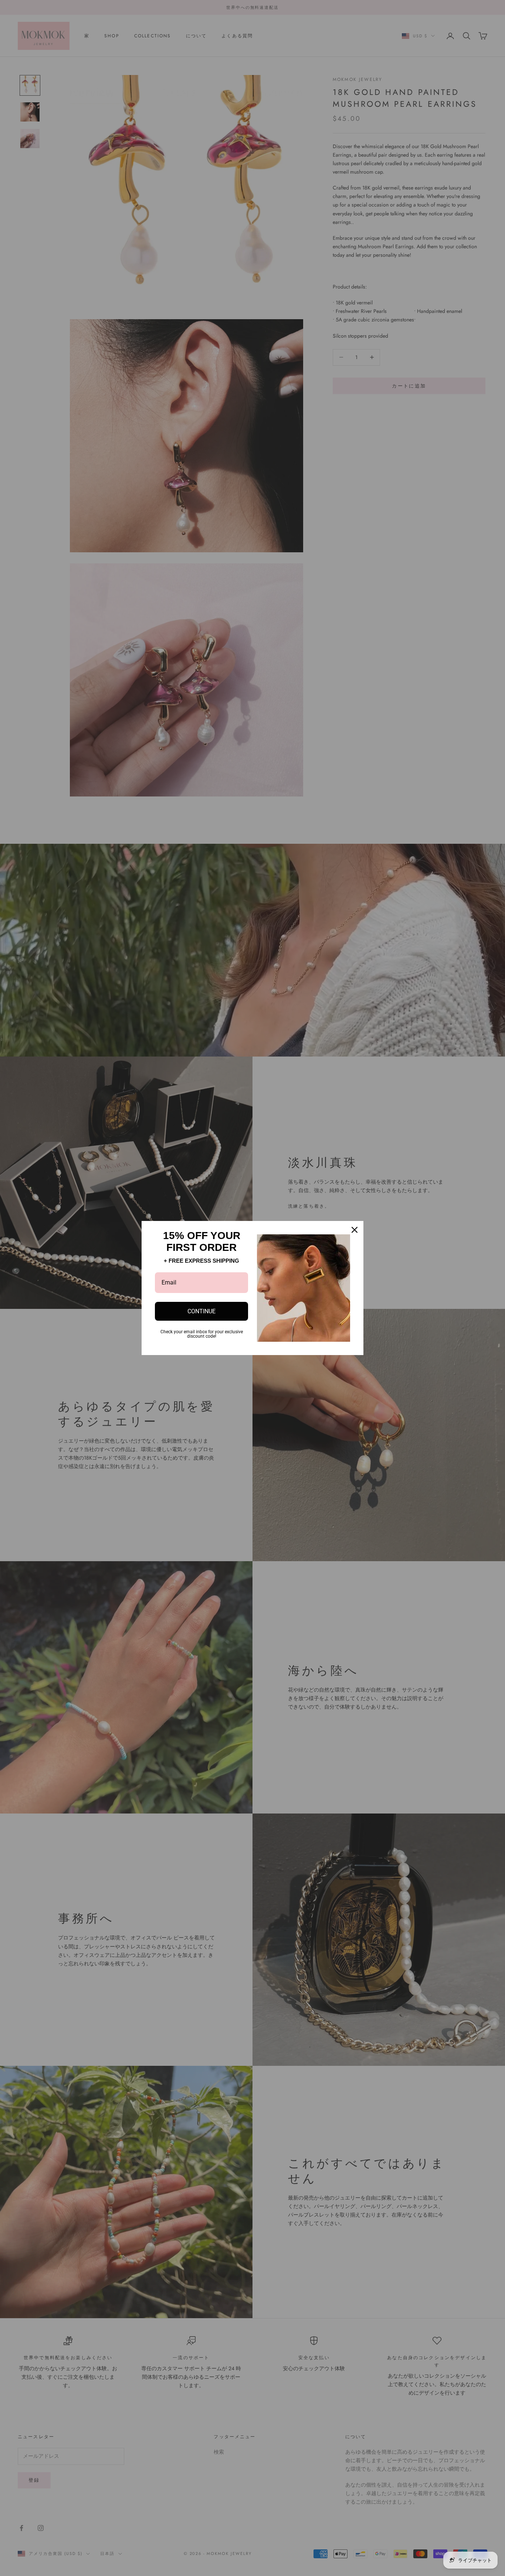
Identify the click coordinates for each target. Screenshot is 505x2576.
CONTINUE (201, 1311)
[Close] (355, 1230)
